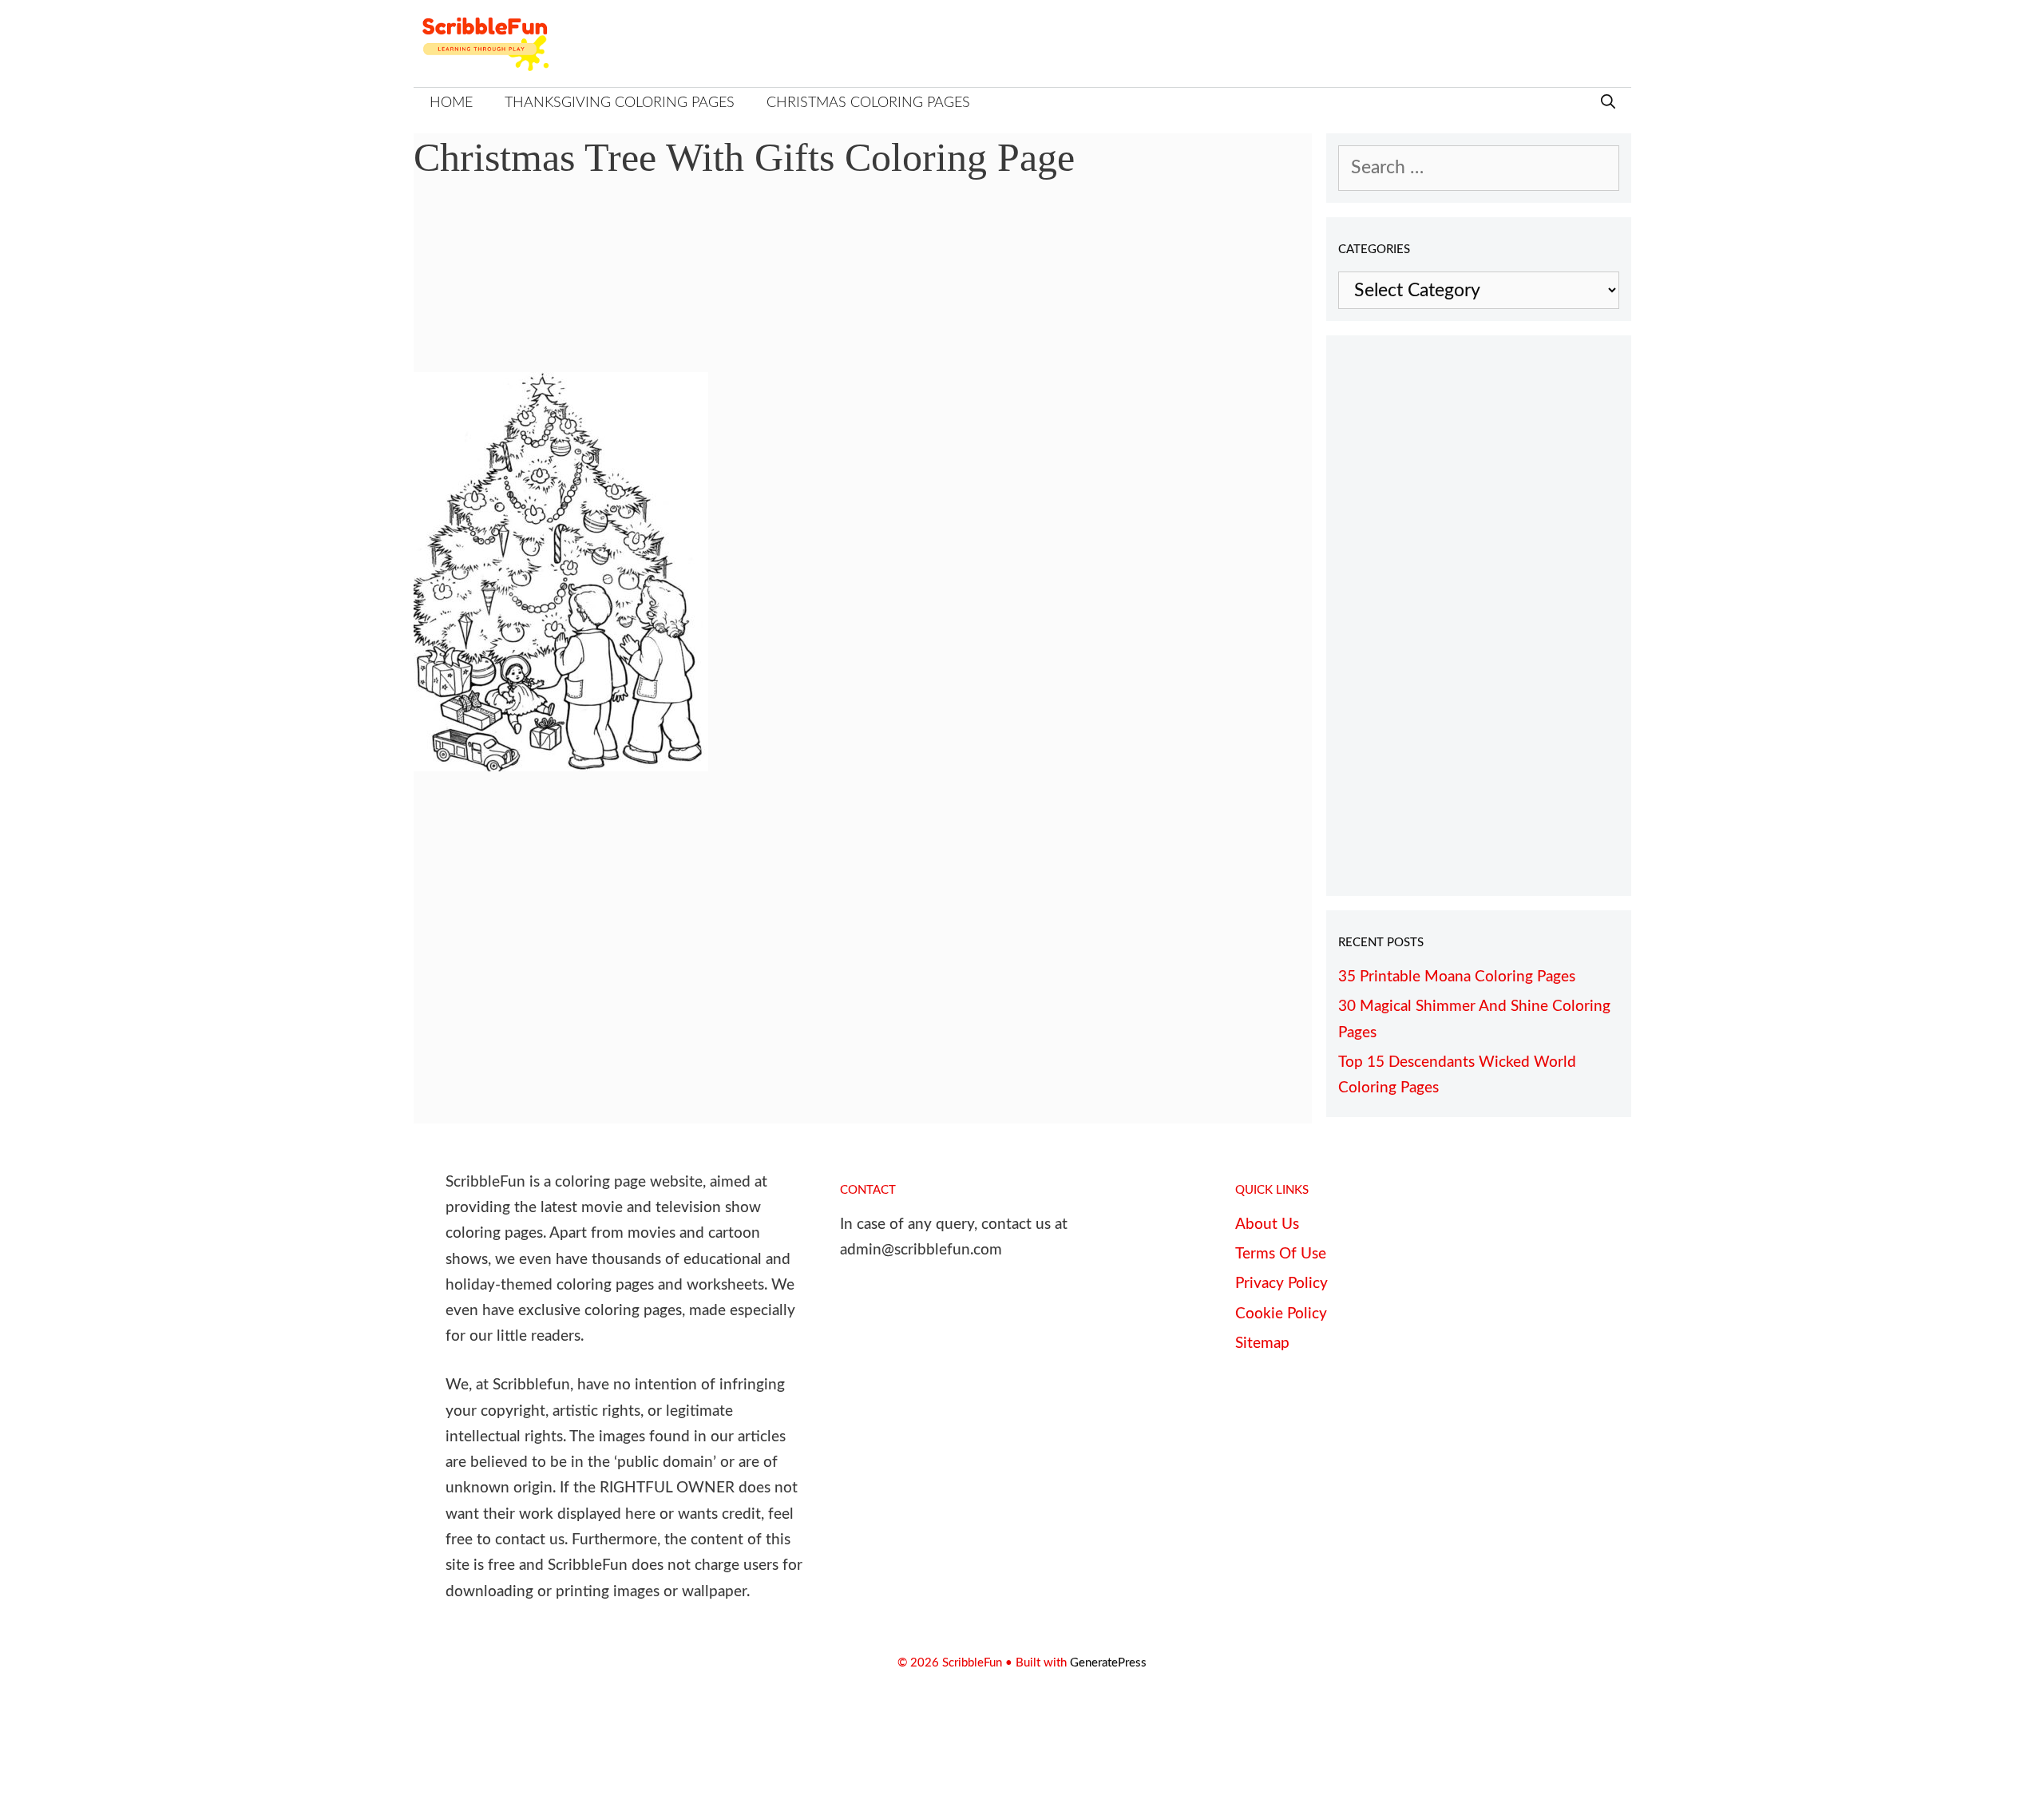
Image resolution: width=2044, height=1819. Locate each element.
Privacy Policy (1281, 1284)
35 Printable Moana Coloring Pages (1457, 977)
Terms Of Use (1281, 1254)
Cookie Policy (1281, 1314)
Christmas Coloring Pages (868, 103)
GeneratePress (1108, 1663)
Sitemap (1262, 1343)
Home (451, 103)
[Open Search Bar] (1608, 103)
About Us (1267, 1225)
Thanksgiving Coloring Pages (620, 103)
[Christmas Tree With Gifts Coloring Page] (561, 765)
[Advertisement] (863, 288)
